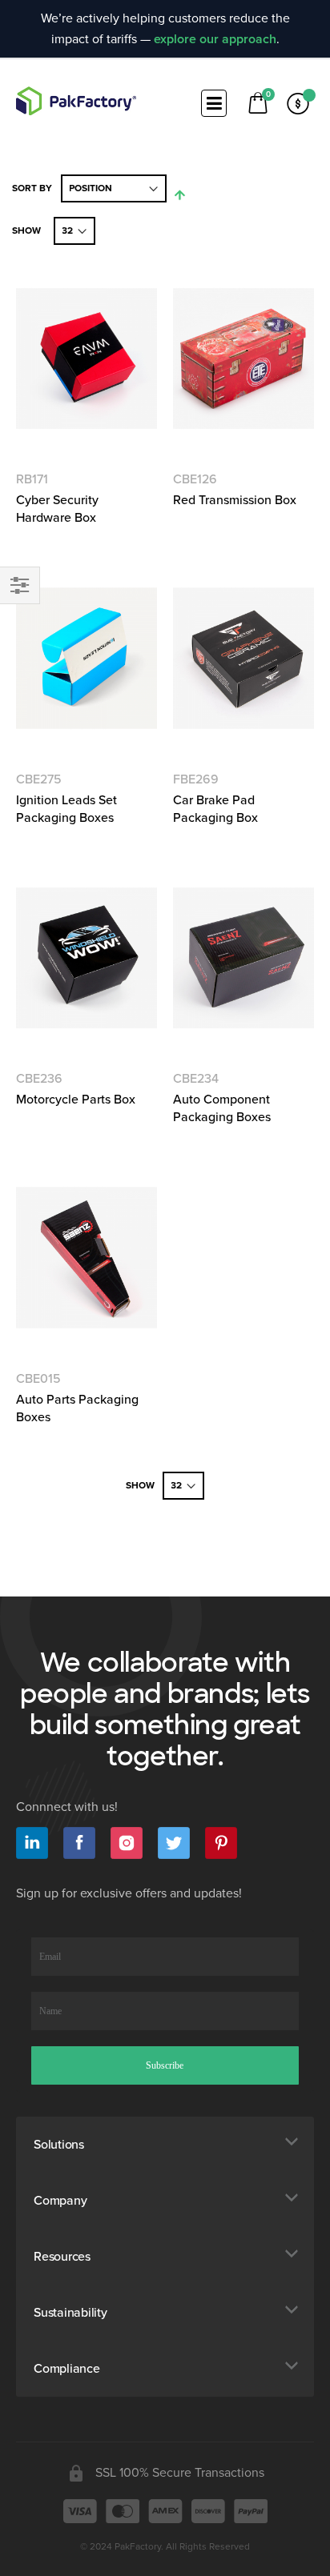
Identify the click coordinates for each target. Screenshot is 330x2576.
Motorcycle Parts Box (76, 1100)
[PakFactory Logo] (76, 101)
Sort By (32, 188)
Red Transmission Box (235, 500)
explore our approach (215, 39)
